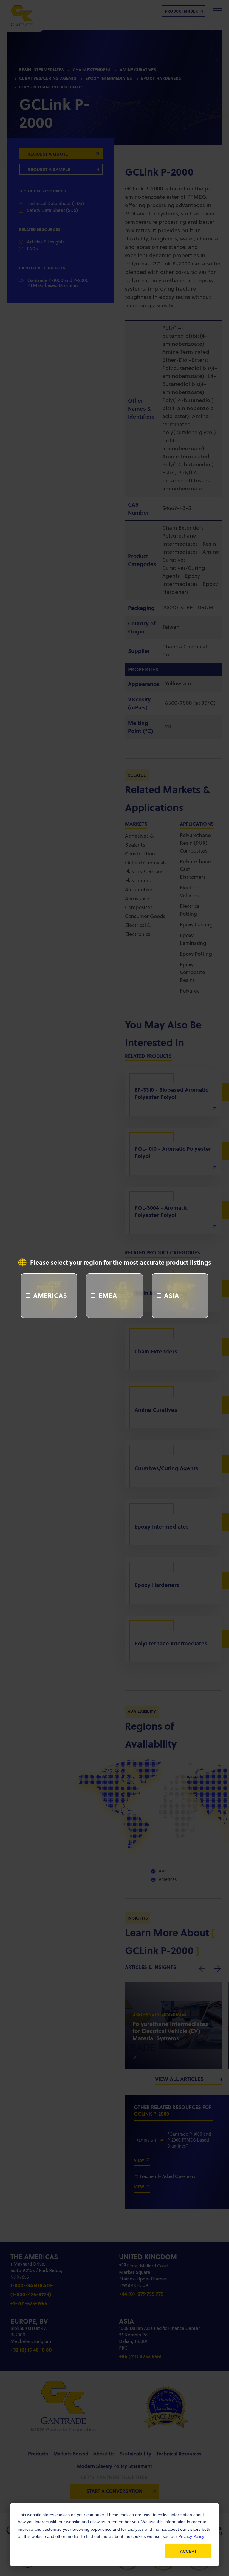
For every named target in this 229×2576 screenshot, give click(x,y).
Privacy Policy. (192, 2536)
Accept (188, 2551)
